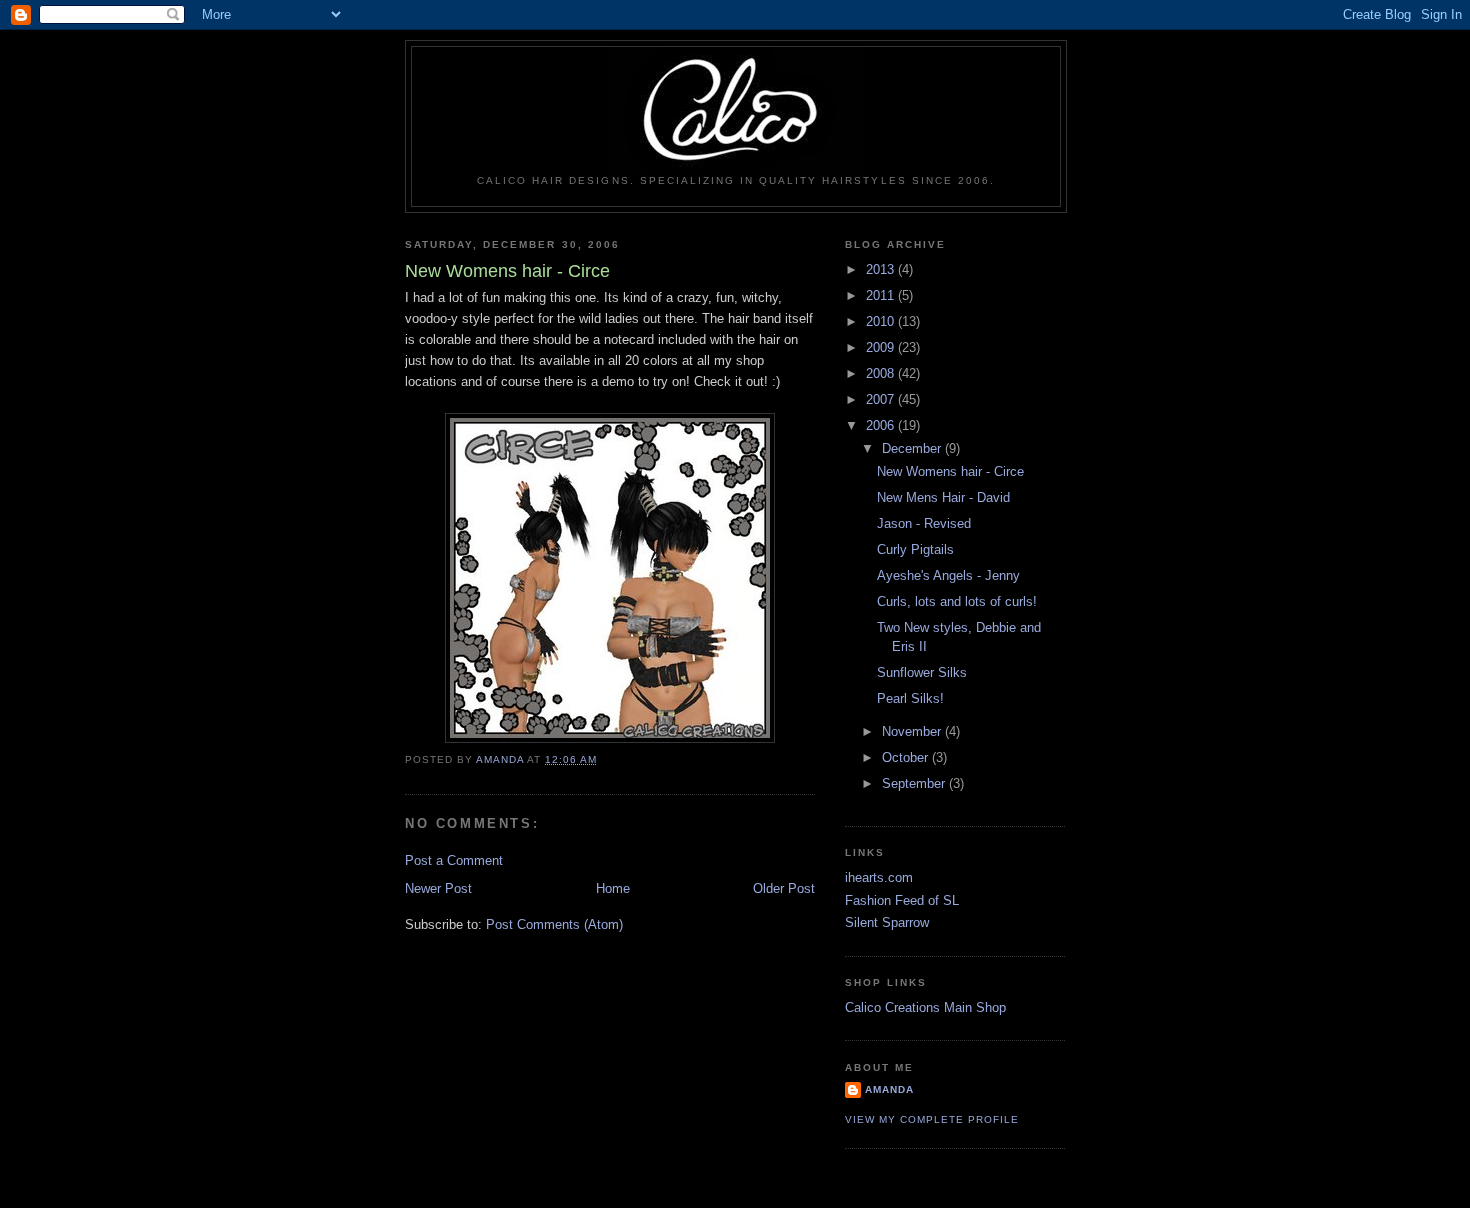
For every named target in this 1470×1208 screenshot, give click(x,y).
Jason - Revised (924, 523)
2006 (882, 425)
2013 (882, 269)
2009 (882, 347)
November (913, 731)
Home (613, 888)
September (915, 783)
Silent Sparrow (887, 922)
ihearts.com (879, 877)
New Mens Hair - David (943, 497)
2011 (882, 295)
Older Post (784, 888)
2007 (882, 399)
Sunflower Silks (922, 672)
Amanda (889, 1089)
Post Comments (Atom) (554, 924)
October (907, 757)
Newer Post (438, 888)
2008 (882, 373)
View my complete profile (932, 1119)
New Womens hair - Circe (950, 471)
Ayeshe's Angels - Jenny (948, 575)
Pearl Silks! (910, 698)
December (913, 448)
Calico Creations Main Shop (925, 1007)
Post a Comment (454, 860)
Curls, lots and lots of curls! (957, 601)
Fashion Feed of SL (902, 900)
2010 (882, 321)
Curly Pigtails (915, 549)
